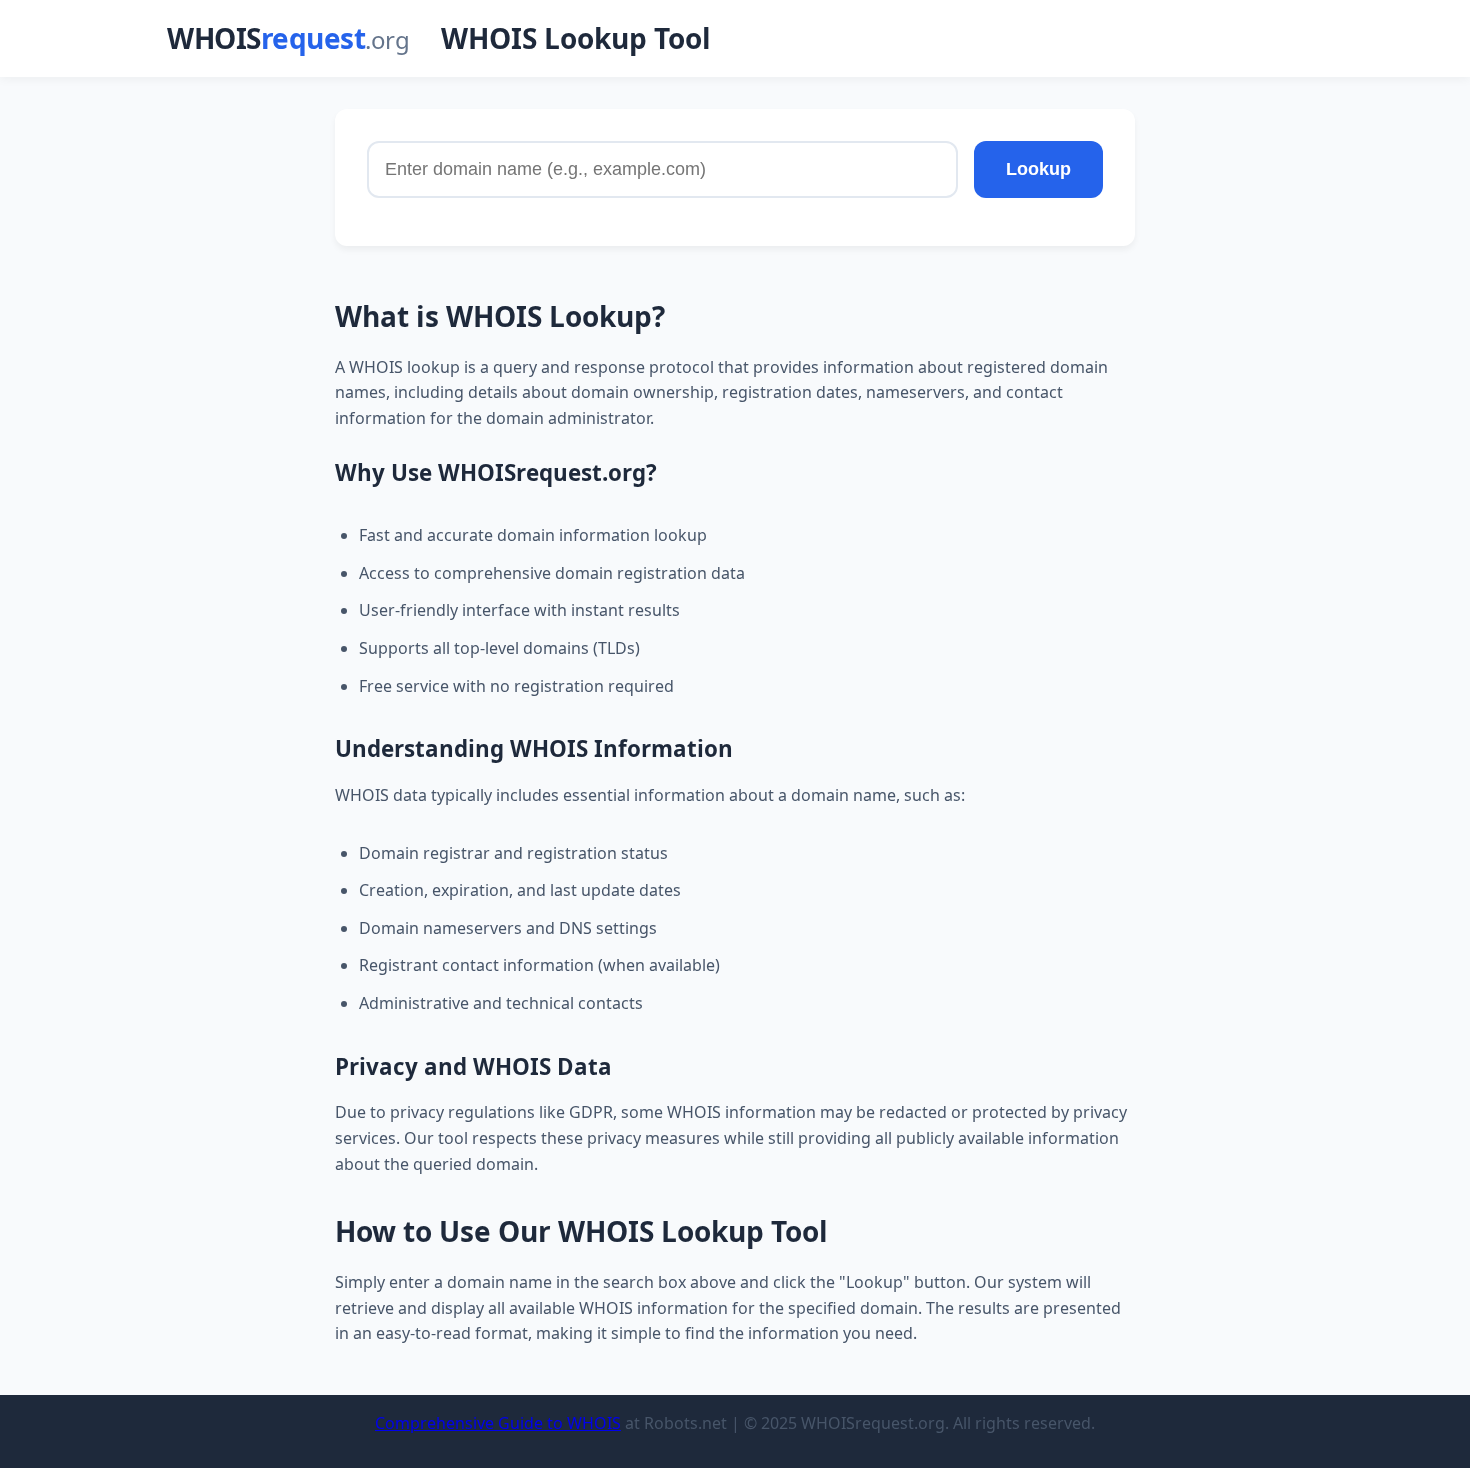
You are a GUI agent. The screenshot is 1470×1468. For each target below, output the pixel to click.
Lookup (1038, 169)
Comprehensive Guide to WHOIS (498, 1423)
